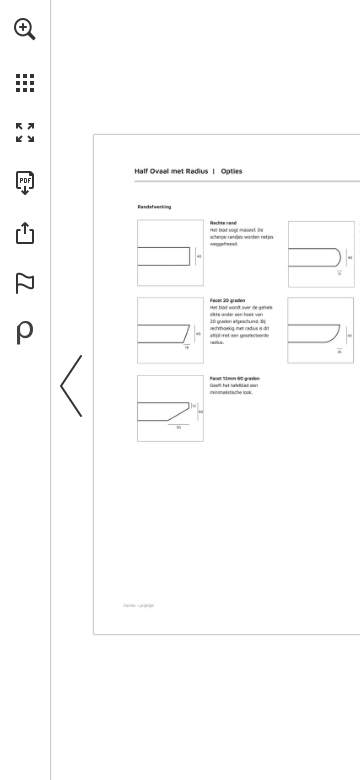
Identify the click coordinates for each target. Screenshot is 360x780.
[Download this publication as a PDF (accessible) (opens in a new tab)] (25, 183)
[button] (25, 29)
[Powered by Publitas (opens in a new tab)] (25, 333)
